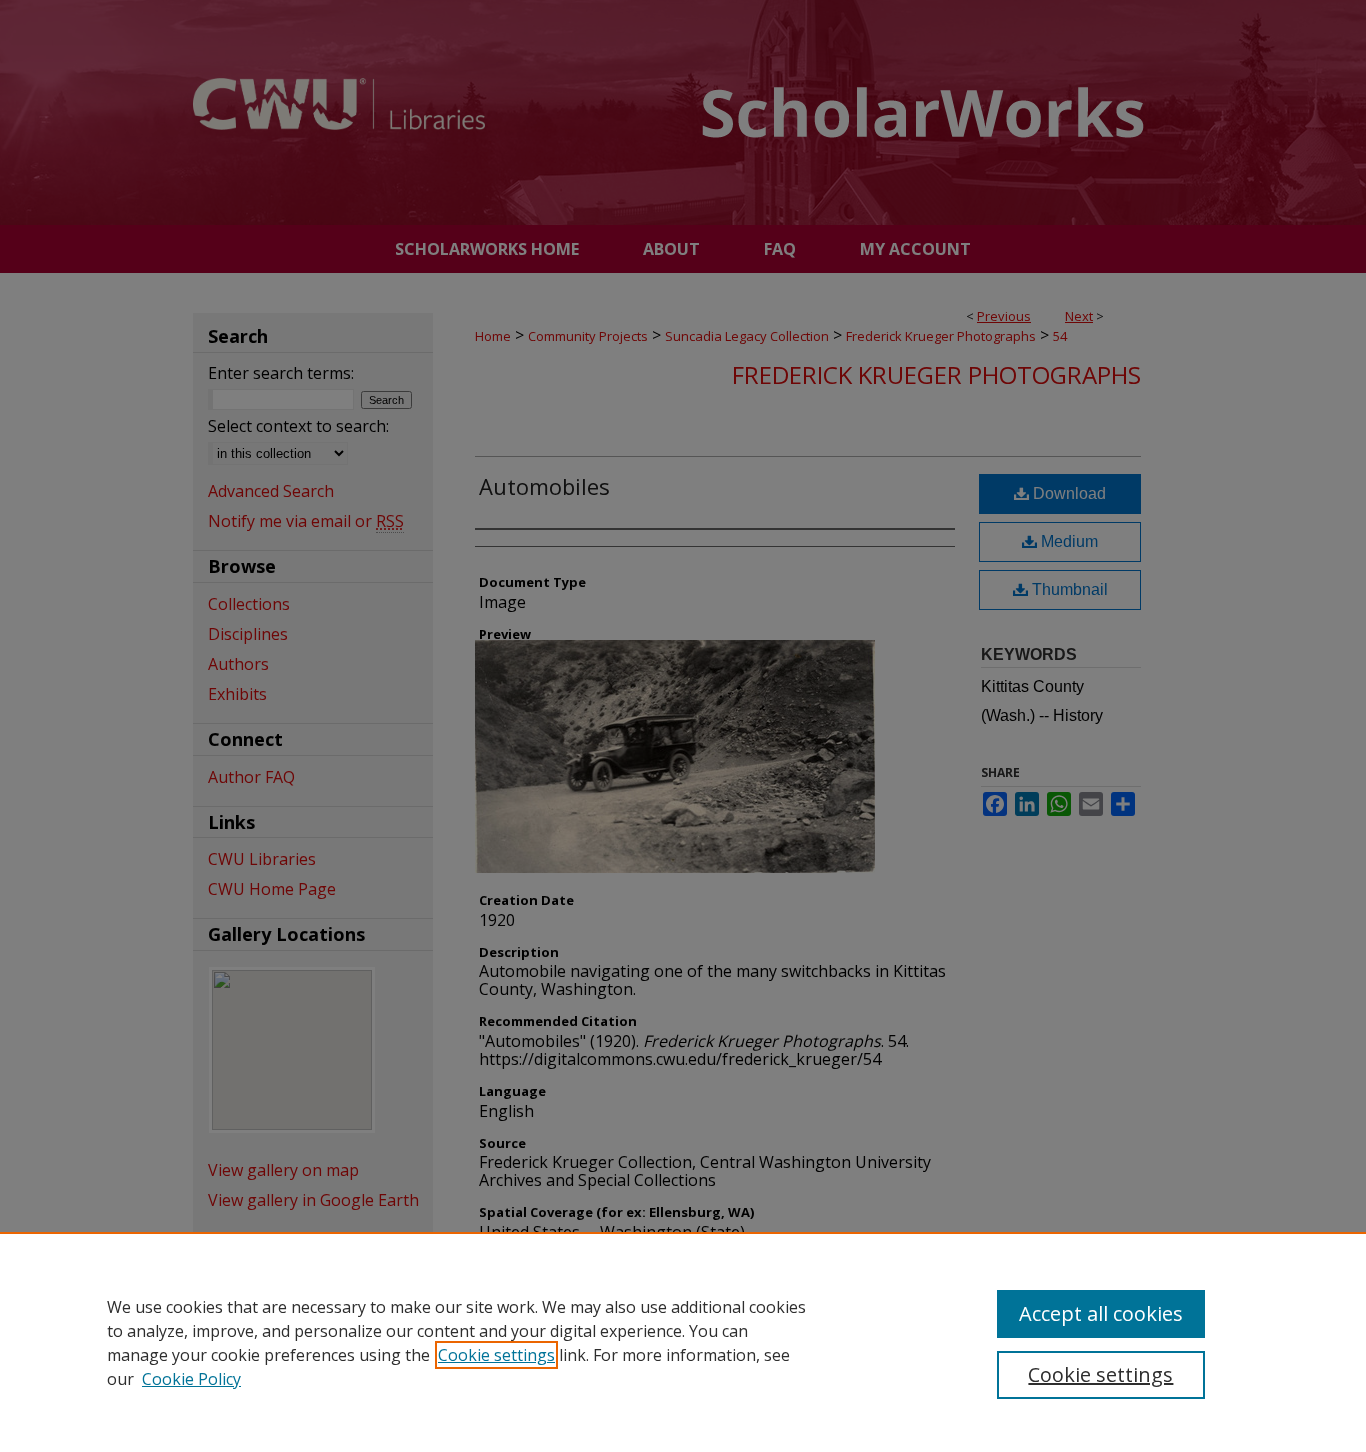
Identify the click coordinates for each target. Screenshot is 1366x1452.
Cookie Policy (191, 1379)
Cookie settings (496, 1355)
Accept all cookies (1101, 1313)
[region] (683, 1342)
